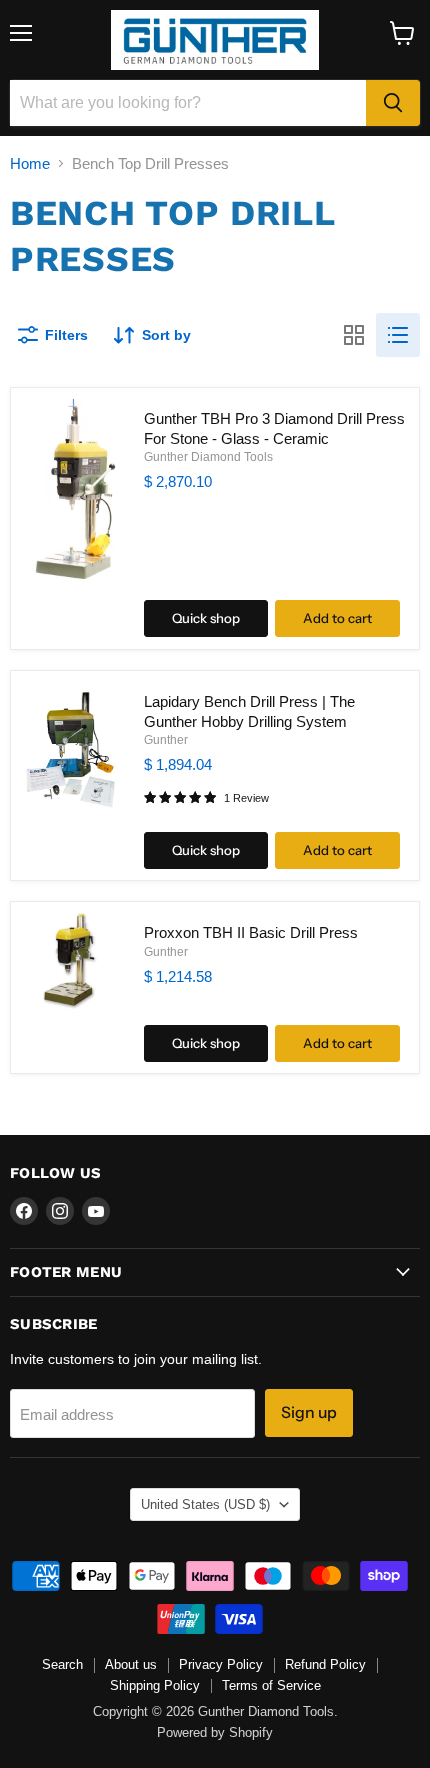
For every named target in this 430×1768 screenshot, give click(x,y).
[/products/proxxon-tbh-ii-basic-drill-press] (70, 961)
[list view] (398, 335)
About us (131, 1664)
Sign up (309, 1412)
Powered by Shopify (215, 1732)
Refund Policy (325, 1664)
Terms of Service (271, 1685)
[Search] (393, 103)
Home (30, 163)
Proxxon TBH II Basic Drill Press (251, 932)
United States (205, 1504)
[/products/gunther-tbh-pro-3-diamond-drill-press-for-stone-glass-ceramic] (70, 492)
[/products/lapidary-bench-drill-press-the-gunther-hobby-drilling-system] (70, 749)
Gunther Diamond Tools (208, 457)
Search (62, 1664)
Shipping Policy (155, 1685)
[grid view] (354, 335)
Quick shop (206, 618)
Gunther (166, 740)
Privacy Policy (221, 1664)
